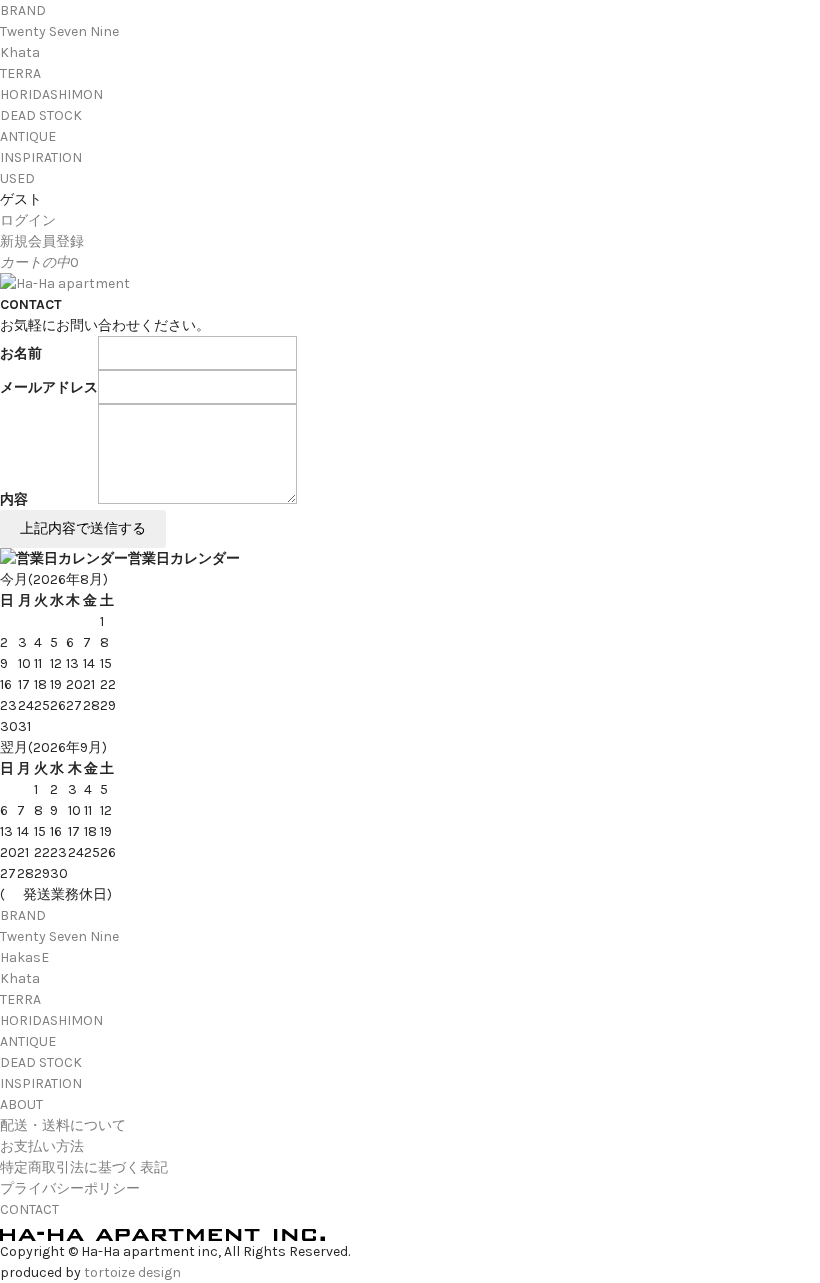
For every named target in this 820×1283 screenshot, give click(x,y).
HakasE (24, 957)
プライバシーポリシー (70, 1188)
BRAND (23, 10)
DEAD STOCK (41, 115)
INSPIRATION (41, 157)
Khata (20, 52)
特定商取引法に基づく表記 (84, 1167)
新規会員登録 (42, 241)
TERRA (20, 73)
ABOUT (21, 1104)
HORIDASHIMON (51, 94)
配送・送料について (63, 1125)
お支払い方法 (42, 1146)
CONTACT (29, 1209)
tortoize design (132, 1272)
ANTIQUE (28, 136)
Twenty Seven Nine (59, 31)
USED (17, 178)
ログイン (28, 220)
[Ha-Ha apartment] (65, 283)
